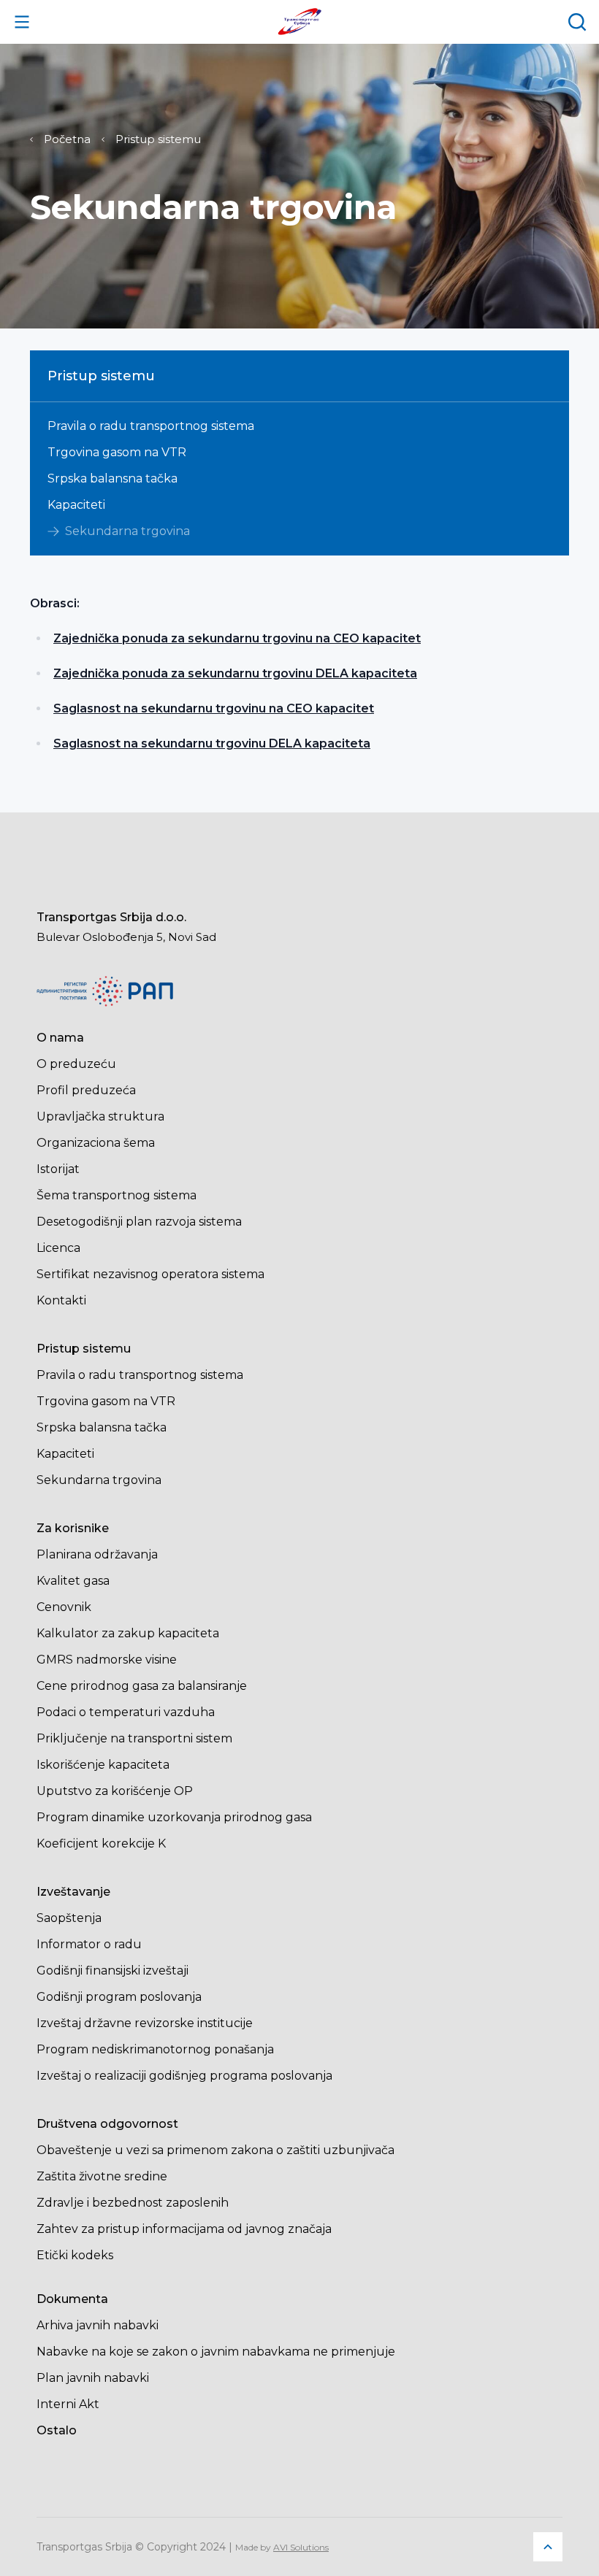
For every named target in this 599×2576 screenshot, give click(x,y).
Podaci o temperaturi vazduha (126, 1712)
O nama (60, 1038)
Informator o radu (89, 1944)
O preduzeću (76, 1064)
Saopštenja (69, 1918)
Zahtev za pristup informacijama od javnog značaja (184, 2229)
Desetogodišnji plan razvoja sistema (139, 1222)
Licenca (58, 1248)
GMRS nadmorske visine (107, 1660)
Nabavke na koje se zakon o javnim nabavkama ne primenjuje (216, 2352)
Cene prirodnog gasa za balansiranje (142, 1686)
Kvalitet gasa (73, 1581)
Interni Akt (68, 2404)
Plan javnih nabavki (93, 2378)
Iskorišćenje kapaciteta (103, 1765)
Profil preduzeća (86, 1090)
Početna (67, 139)
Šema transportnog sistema (117, 1195)
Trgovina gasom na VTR (117, 453)
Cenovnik (64, 1607)
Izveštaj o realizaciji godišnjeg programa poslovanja (184, 2076)
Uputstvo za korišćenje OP (115, 1791)
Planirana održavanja (97, 1554)
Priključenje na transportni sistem (134, 1738)
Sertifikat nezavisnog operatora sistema (150, 1274)
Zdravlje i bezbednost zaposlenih (133, 2203)
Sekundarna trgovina (127, 531)
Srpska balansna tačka (112, 479)
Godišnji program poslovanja (119, 1997)
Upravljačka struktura (100, 1116)
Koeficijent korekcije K (101, 1843)
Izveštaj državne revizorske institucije (145, 2023)
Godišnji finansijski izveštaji (112, 1971)
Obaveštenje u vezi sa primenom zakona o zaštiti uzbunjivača (215, 2150)
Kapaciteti (76, 505)
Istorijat (58, 1169)
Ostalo (57, 2430)
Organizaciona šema (96, 1143)
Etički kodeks (75, 2255)
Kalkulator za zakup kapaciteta (128, 1633)
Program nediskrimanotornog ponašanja (155, 2049)
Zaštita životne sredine (102, 2176)
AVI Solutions (301, 2547)
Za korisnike (73, 1528)
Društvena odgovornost (107, 2124)
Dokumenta (72, 2299)
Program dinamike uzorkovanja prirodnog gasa (174, 1817)
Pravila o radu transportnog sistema (151, 426)
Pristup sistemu (158, 139)
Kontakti (61, 1300)
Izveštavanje (73, 1892)
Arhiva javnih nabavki (98, 2325)
